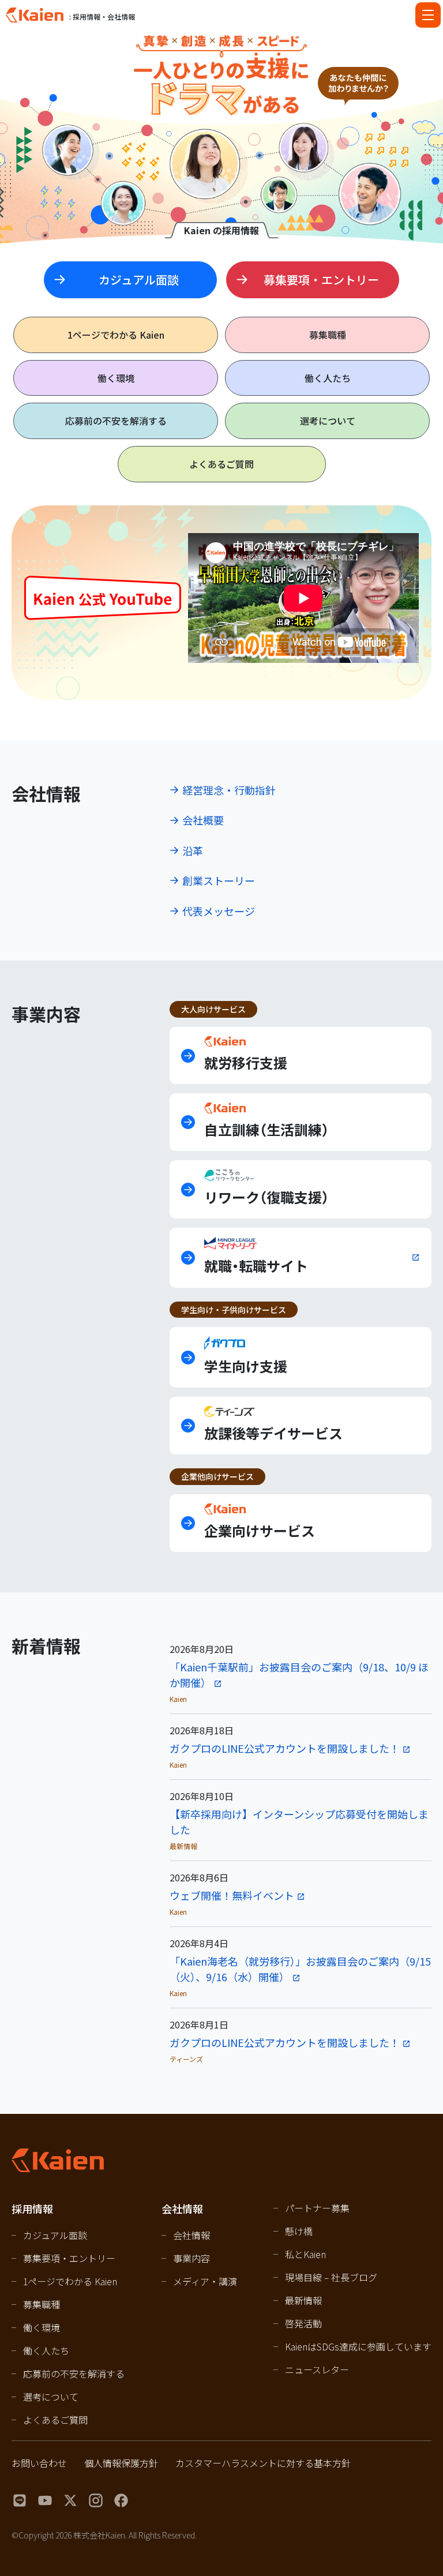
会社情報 (192, 2235)
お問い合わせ (39, 2463)
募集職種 (328, 335)
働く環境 (116, 378)
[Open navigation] (428, 15)
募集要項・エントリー (69, 2258)
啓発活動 (303, 2323)
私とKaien (305, 2254)
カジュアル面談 (55, 2235)
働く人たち (328, 378)
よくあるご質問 (221, 464)
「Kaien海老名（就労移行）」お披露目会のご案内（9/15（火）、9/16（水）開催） (300, 1969)
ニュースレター (317, 2369)
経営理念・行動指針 (229, 790)
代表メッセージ (219, 911)
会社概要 (203, 820)
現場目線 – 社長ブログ (331, 2277)
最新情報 (303, 2300)
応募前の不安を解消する (116, 421)
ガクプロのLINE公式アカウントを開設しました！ (285, 1748)
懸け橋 (299, 2231)
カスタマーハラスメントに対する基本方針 (263, 2463)
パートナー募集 (317, 2208)
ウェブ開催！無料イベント (232, 1895)
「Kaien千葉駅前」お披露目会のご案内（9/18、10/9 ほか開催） (299, 1675)
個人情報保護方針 (121, 2463)
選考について (328, 421)
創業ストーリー (219, 880)
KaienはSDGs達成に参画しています (358, 2346)
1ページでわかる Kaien (70, 2281)
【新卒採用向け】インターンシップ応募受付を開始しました (299, 1822)
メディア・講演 (205, 2281)
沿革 (193, 850)
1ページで (116, 335)
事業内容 (192, 2258)
